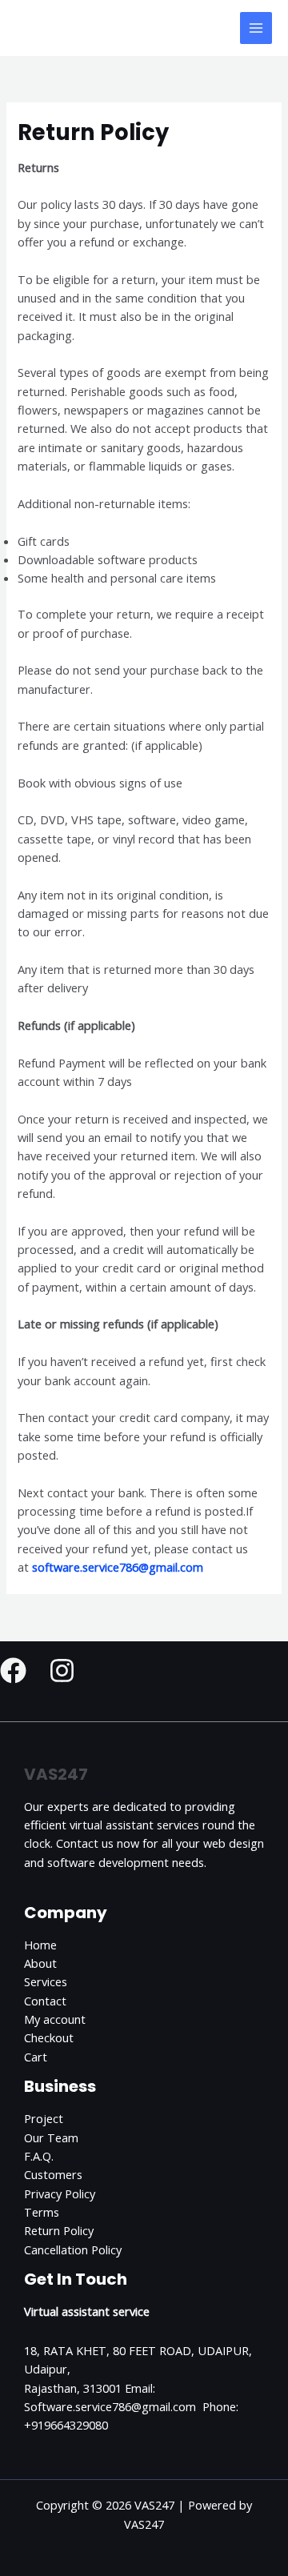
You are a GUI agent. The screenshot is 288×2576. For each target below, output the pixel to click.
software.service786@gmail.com (118, 1567)
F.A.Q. (39, 2156)
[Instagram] (62, 1671)
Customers (53, 2174)
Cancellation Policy (73, 2249)
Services (46, 1981)
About (40, 1963)
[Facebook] (13, 1671)
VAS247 (58, 28)
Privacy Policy (60, 2193)
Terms (42, 2212)
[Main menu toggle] (256, 28)
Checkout (49, 2037)
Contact (45, 2001)
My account (55, 2019)
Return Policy (59, 2230)
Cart (36, 2057)
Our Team (51, 2137)
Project (44, 2118)
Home (40, 1945)
